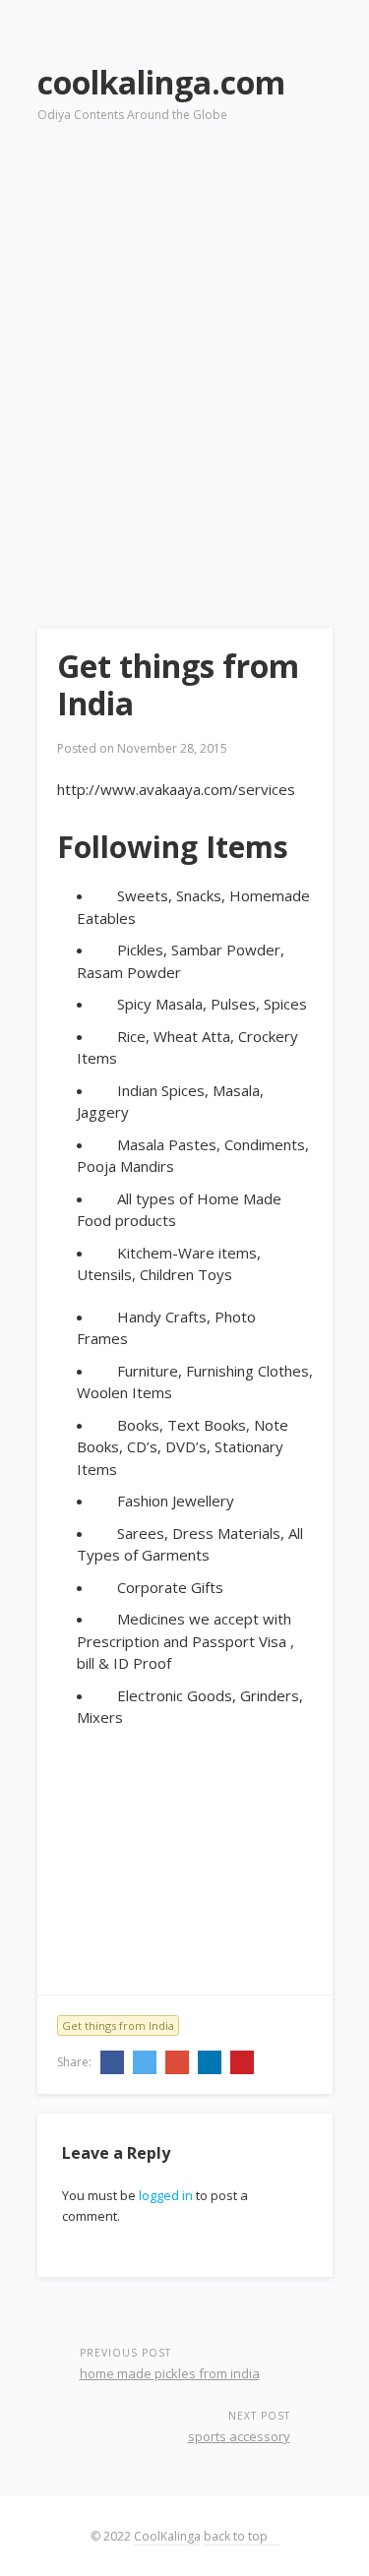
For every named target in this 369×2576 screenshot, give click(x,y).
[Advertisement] (184, 348)
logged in (166, 2195)
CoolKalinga (167, 2536)
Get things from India (118, 2025)
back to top (237, 2536)
